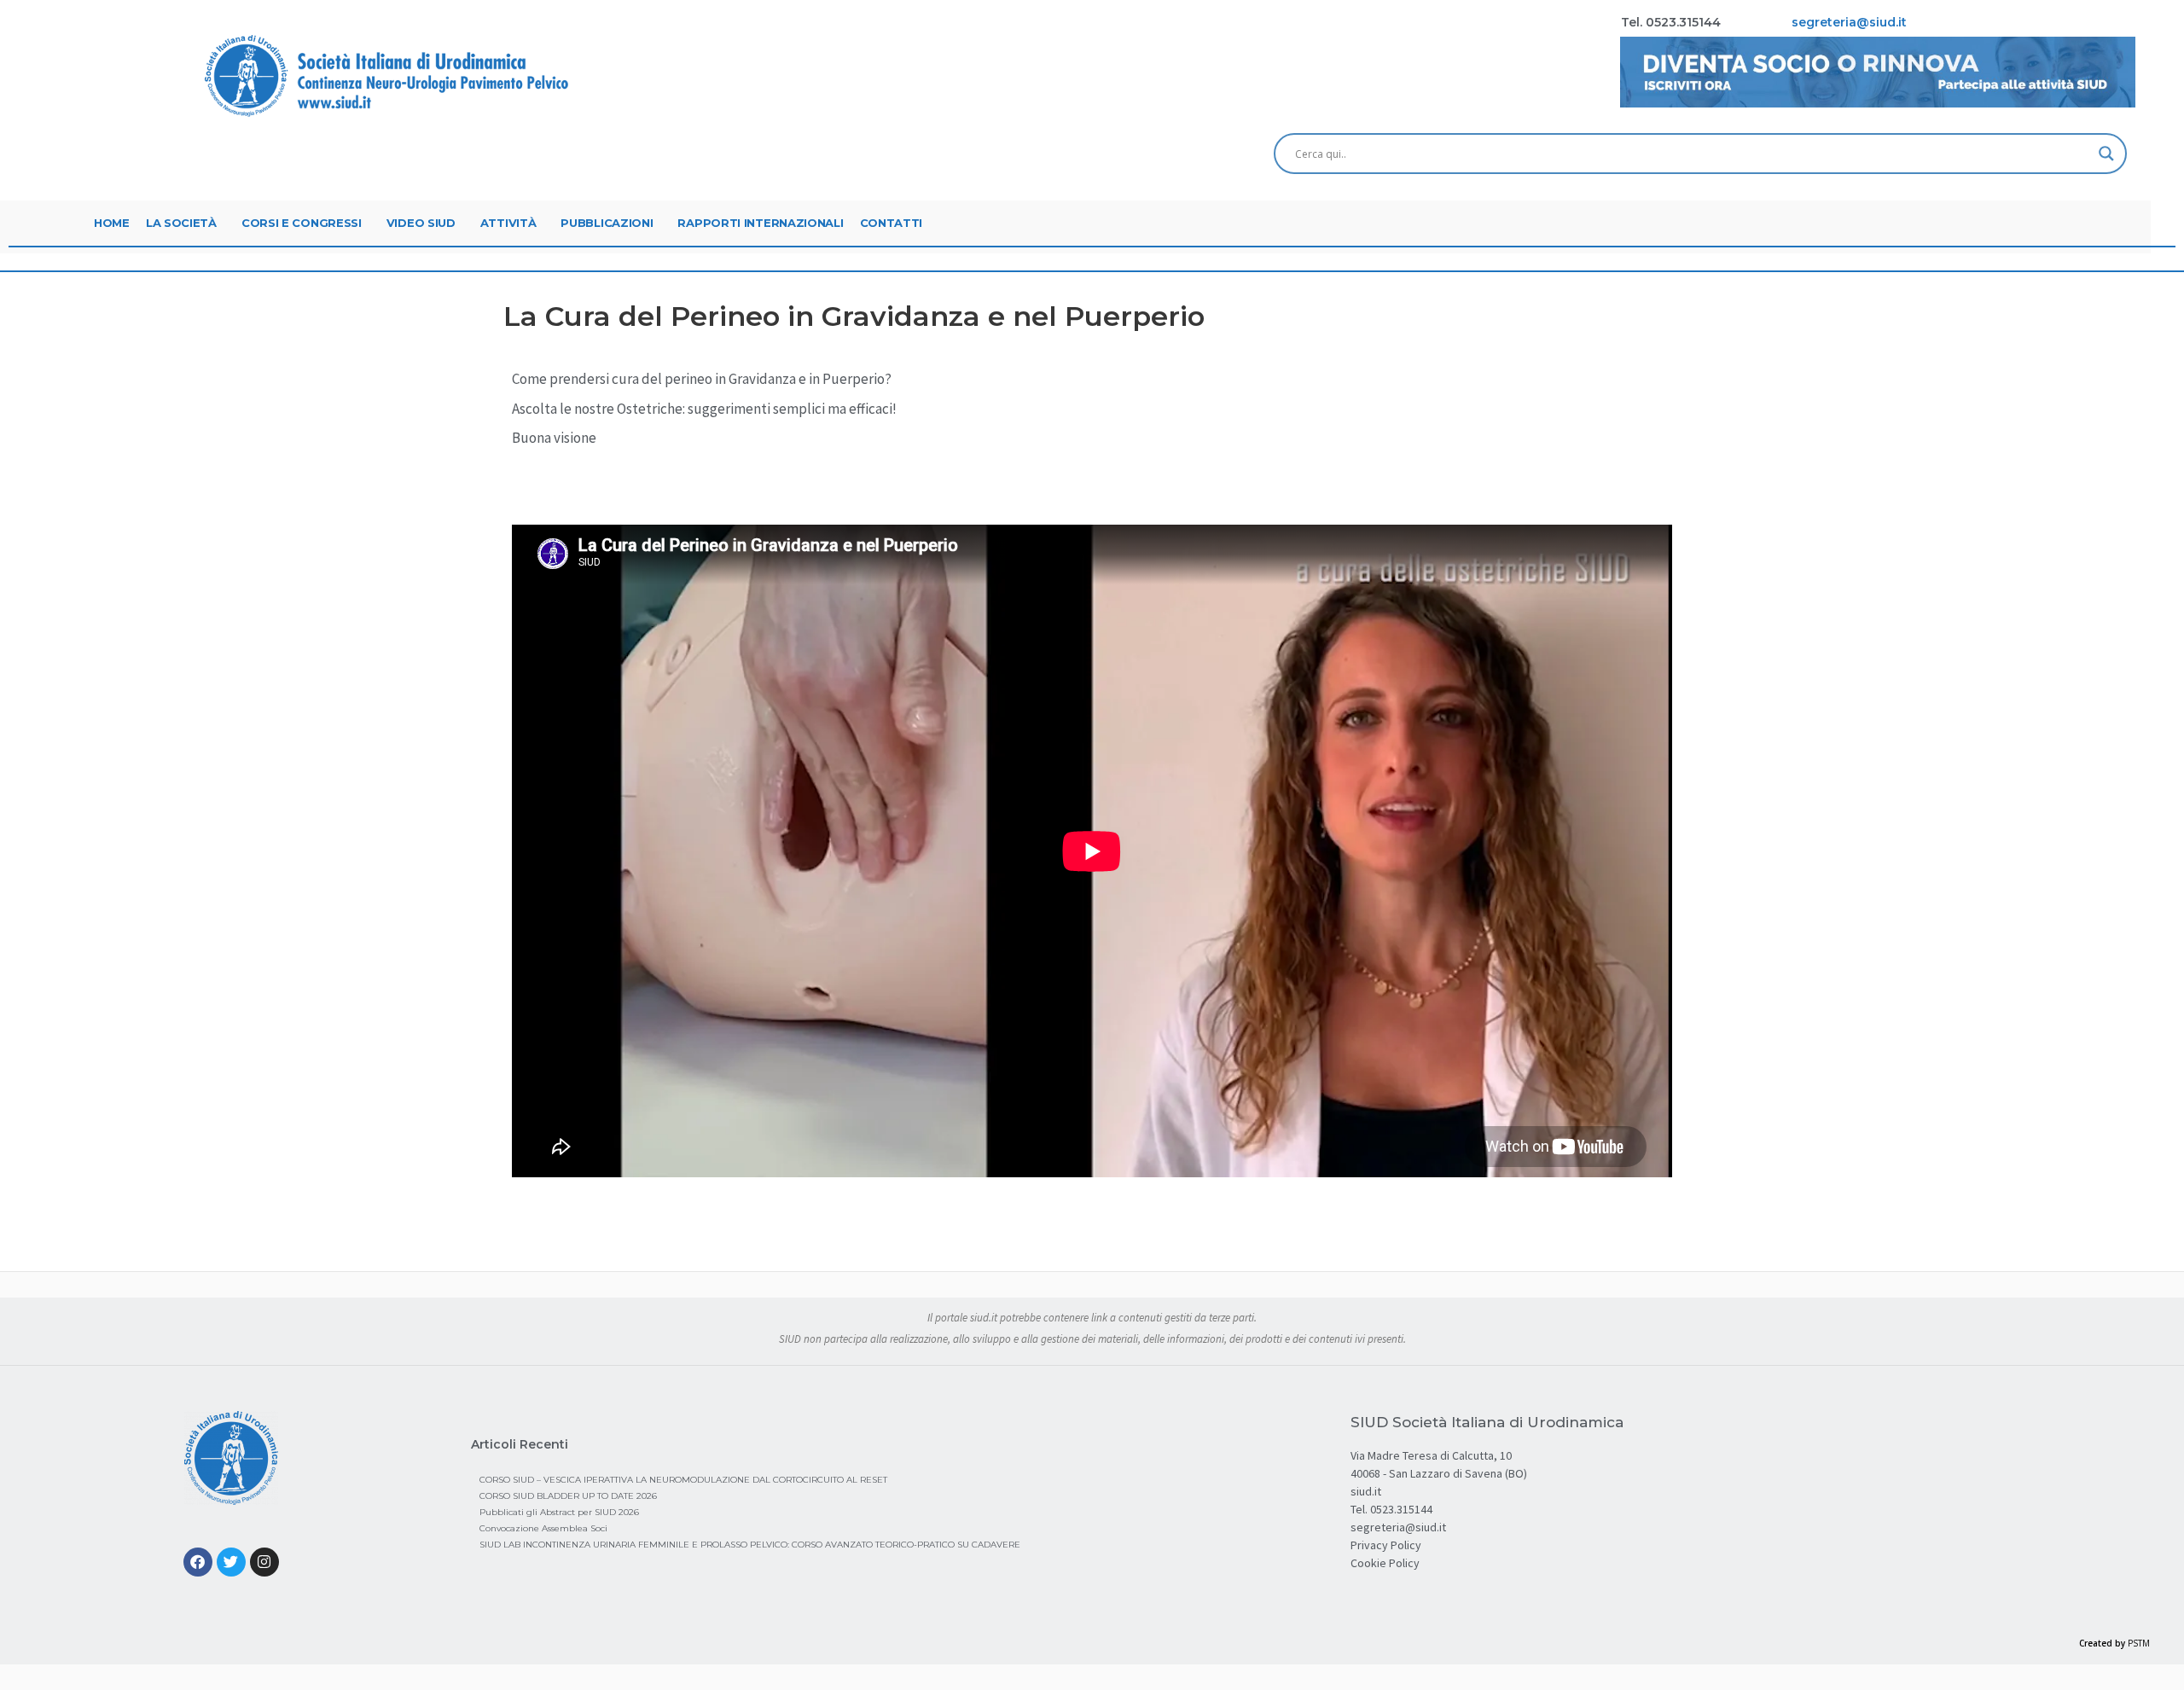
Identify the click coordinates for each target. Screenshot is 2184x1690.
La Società (181, 223)
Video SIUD (421, 223)
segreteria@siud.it (1398, 1527)
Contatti (892, 223)
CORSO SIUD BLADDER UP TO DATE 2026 (568, 1496)
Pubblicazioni (607, 223)
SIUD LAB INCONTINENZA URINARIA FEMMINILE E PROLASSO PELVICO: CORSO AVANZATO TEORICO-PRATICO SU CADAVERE (750, 1545)
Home (112, 223)
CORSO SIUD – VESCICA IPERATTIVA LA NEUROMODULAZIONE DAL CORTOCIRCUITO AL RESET (683, 1480)
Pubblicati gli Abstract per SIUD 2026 (559, 1512)
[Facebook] (198, 1562)
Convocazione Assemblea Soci (543, 1528)
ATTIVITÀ (508, 223)
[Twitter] (231, 1562)
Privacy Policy (1386, 1545)
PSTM (2139, 1643)
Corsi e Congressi (302, 223)
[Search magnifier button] (2106, 154)
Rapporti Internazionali (760, 223)
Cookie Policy (1385, 1563)
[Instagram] (264, 1562)
